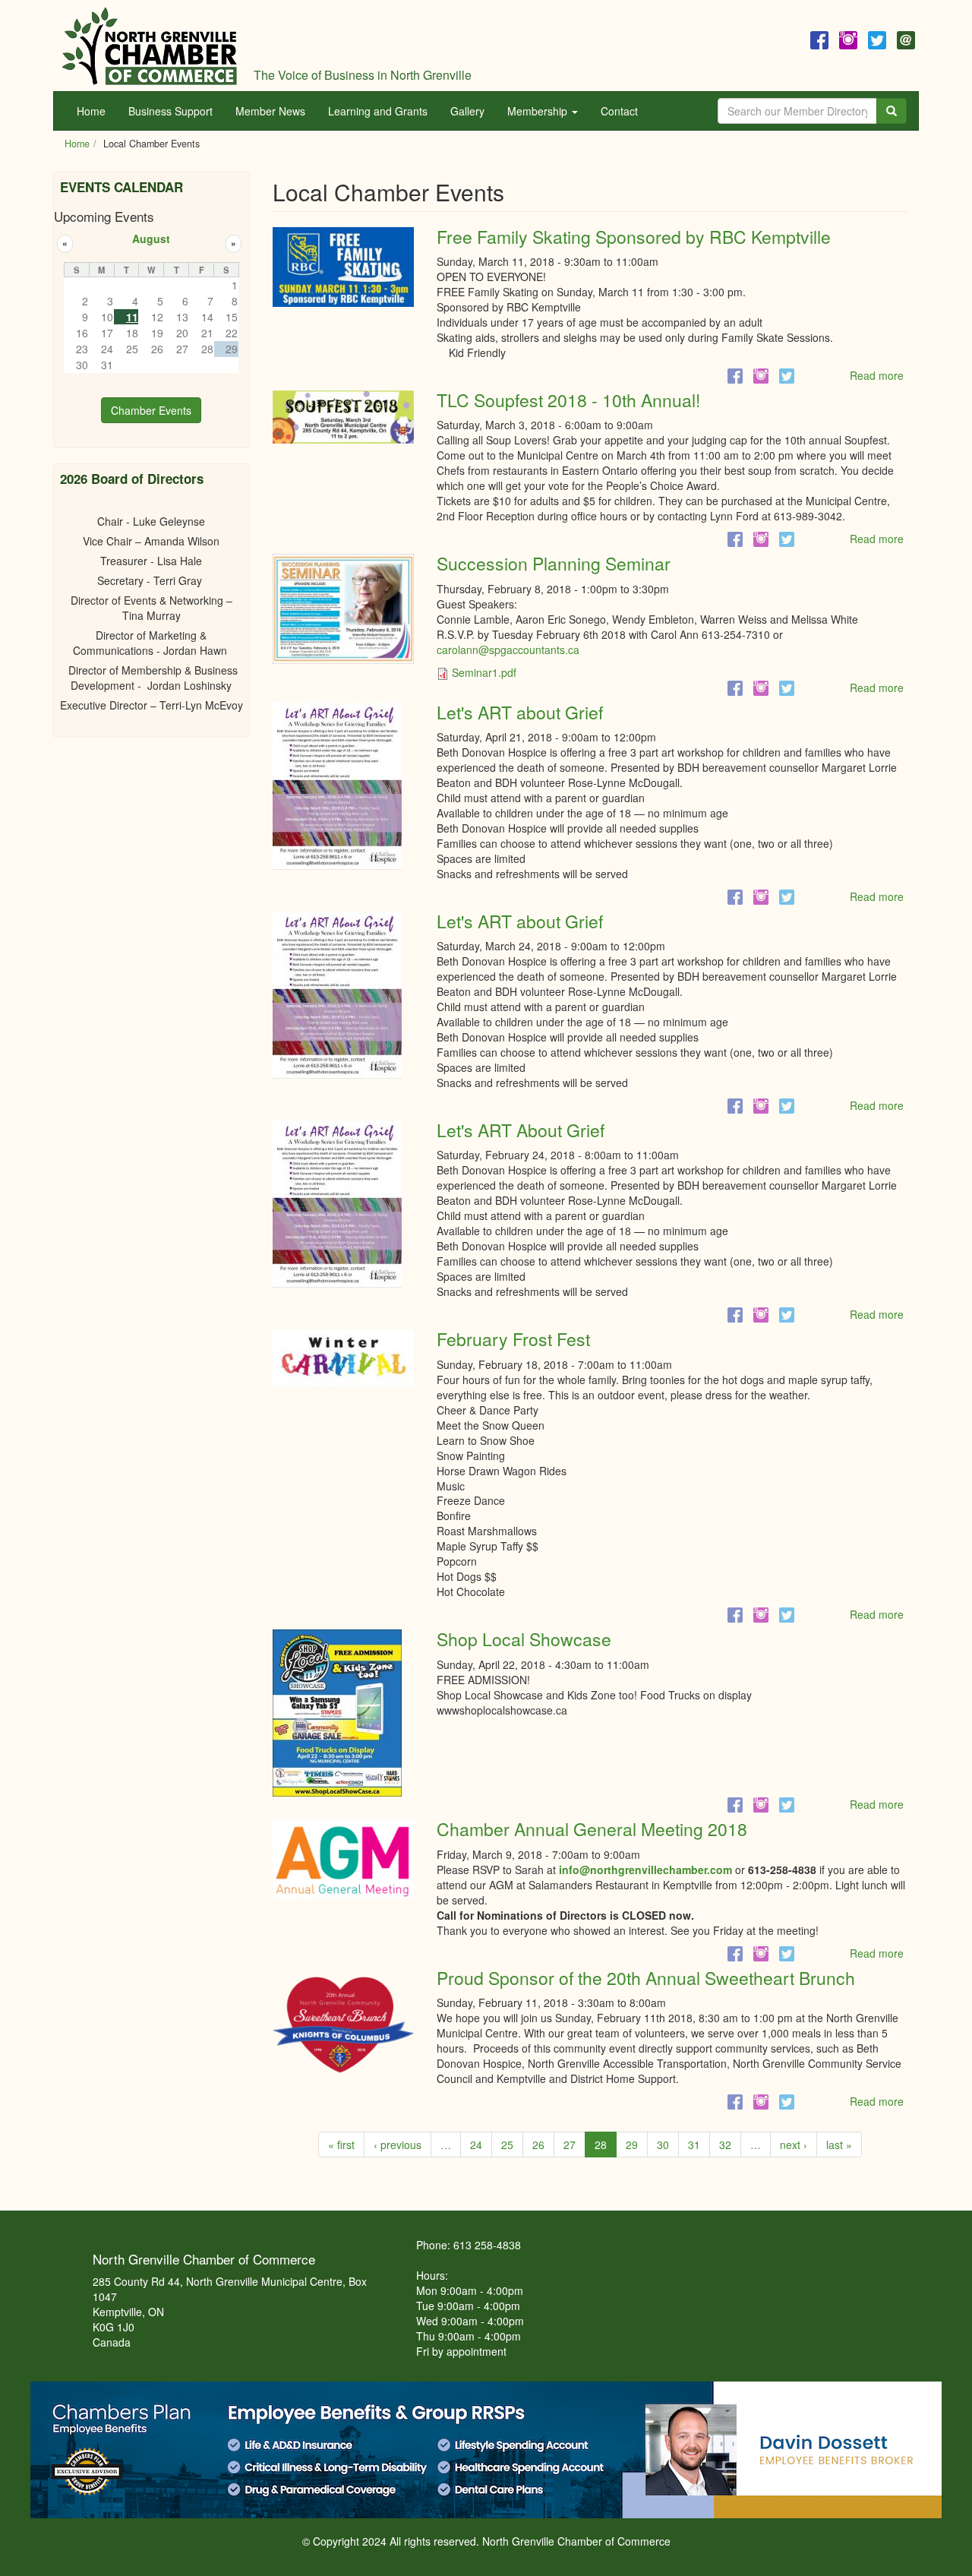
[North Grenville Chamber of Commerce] (150, 46)
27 (570, 2145)
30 (663, 2145)
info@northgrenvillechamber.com (645, 1870)
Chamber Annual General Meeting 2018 (592, 1829)
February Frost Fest (513, 1339)
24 (476, 2145)
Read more (877, 375)
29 (632, 2145)
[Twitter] (877, 38)
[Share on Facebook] (735, 375)
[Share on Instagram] (761, 375)
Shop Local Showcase (524, 1639)
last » (839, 2145)
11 (132, 317)
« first (341, 2145)
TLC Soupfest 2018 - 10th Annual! (568, 400)
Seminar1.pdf (484, 672)
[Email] (906, 38)
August (151, 239)
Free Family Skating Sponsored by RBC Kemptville (634, 237)
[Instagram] (848, 38)
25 (507, 2145)
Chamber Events (151, 410)
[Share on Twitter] (787, 375)
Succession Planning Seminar (554, 563)
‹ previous (398, 2145)
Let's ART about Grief (520, 712)
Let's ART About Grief (521, 1130)
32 (725, 2145)
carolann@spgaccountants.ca (508, 650)
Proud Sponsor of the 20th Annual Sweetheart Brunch (646, 1978)
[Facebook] (819, 38)
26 (538, 2145)
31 (694, 2145)
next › (794, 2145)
